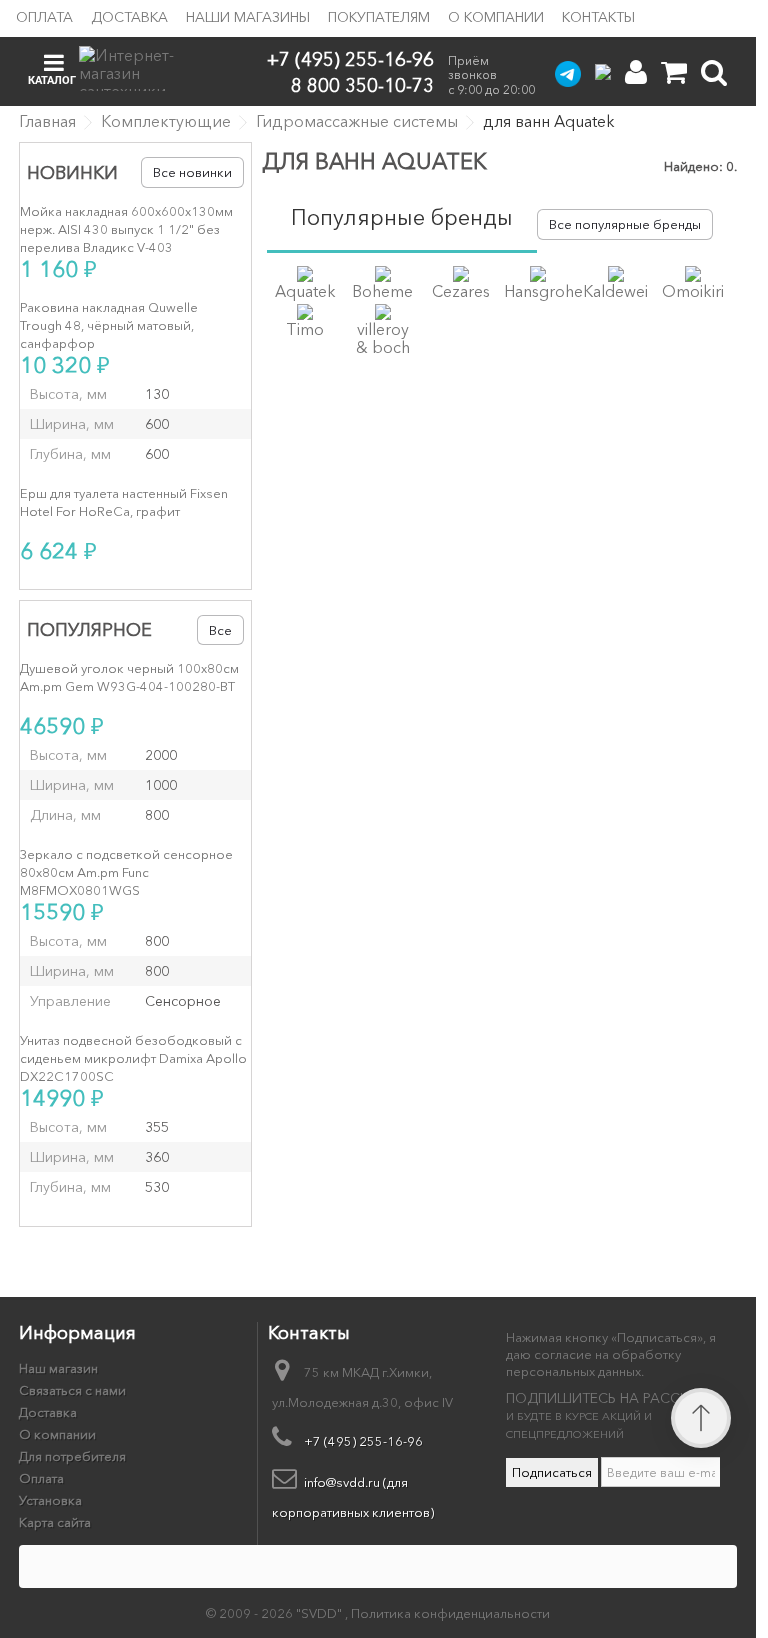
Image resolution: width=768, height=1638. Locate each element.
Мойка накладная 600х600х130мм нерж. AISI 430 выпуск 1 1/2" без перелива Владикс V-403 (126, 229)
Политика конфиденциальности (450, 1613)
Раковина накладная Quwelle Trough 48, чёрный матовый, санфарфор (109, 325)
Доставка (129, 17)
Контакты (598, 17)
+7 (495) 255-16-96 (350, 60)
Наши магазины (248, 17)
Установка (50, 1500)
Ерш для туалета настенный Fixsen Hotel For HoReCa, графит (124, 502)
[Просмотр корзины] (674, 73)
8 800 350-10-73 (362, 84)
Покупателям (379, 17)
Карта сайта (55, 1522)
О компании (496, 17)
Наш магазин (58, 1368)
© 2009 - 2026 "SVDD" (275, 1613)
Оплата (44, 17)
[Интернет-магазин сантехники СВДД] (138, 68)
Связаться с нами (72, 1390)
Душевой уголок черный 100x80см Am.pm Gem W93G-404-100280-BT (129, 677)
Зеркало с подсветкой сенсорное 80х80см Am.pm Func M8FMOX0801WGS (126, 872)
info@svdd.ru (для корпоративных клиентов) (353, 1497)
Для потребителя (72, 1456)
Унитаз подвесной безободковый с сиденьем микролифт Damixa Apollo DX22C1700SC (133, 1058)
